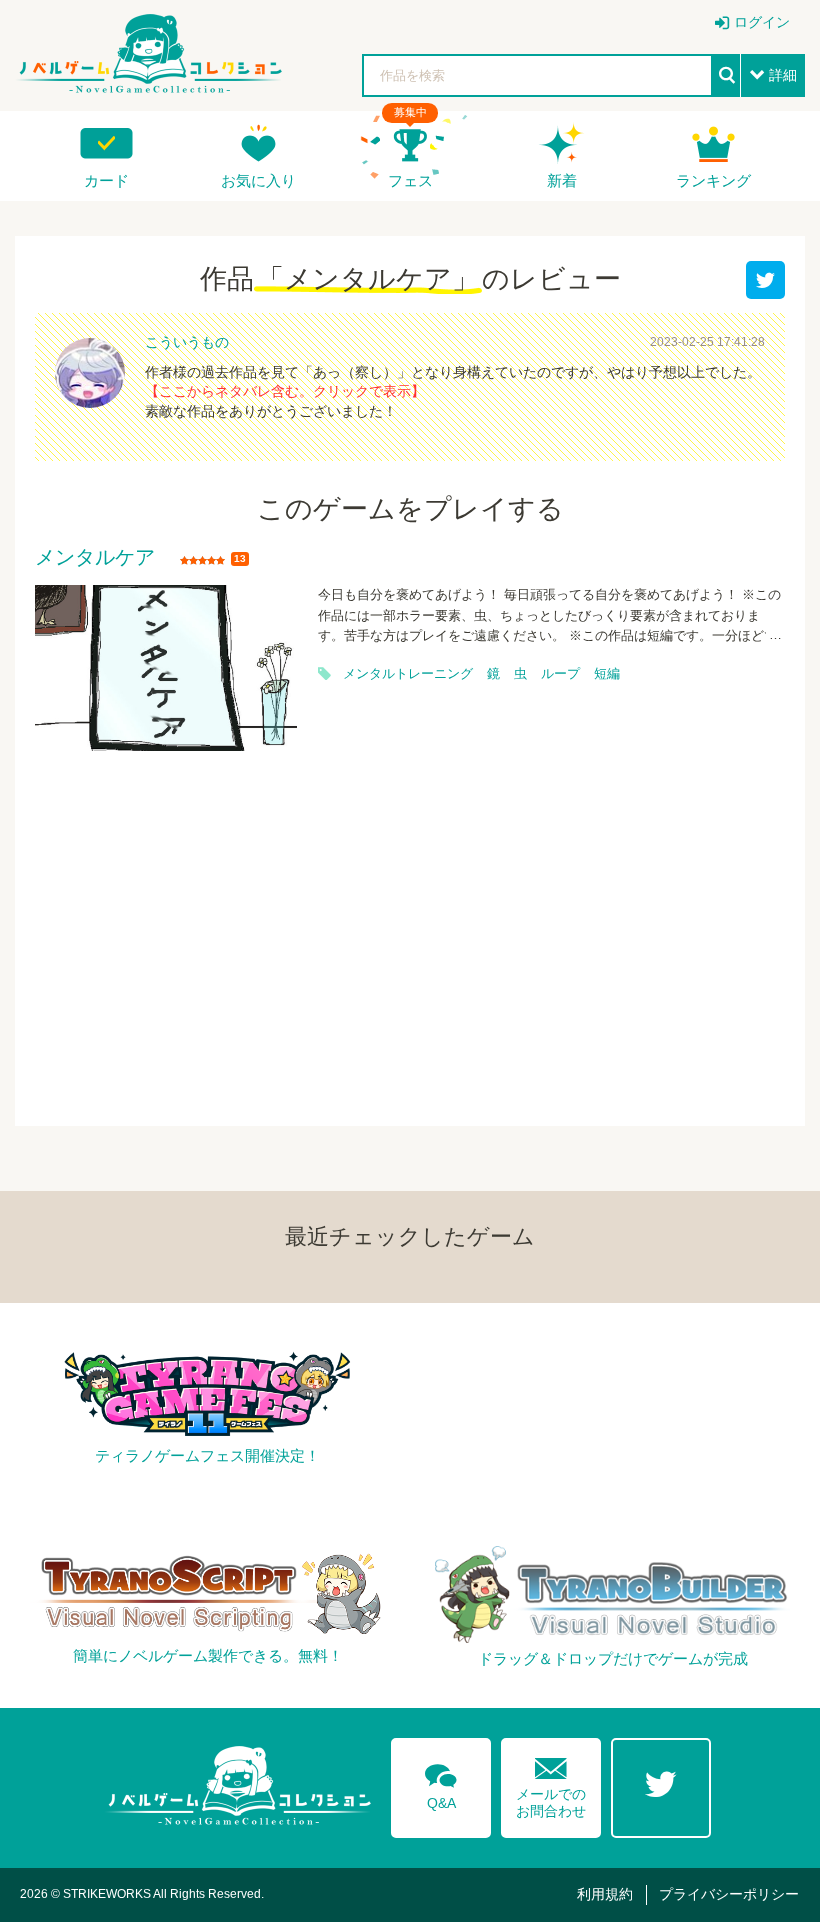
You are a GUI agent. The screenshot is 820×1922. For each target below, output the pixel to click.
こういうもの (187, 342)
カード (106, 180)
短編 (607, 674)
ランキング (713, 180)
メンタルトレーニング (408, 674)
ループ (560, 674)
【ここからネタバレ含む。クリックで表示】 (285, 391)
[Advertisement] (410, 926)
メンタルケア (95, 558)
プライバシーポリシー (729, 1894)
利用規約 (605, 1894)
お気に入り (258, 180)
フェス (410, 180)
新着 (562, 180)
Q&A (441, 1783)
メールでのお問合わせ (551, 1783)
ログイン (762, 22)
